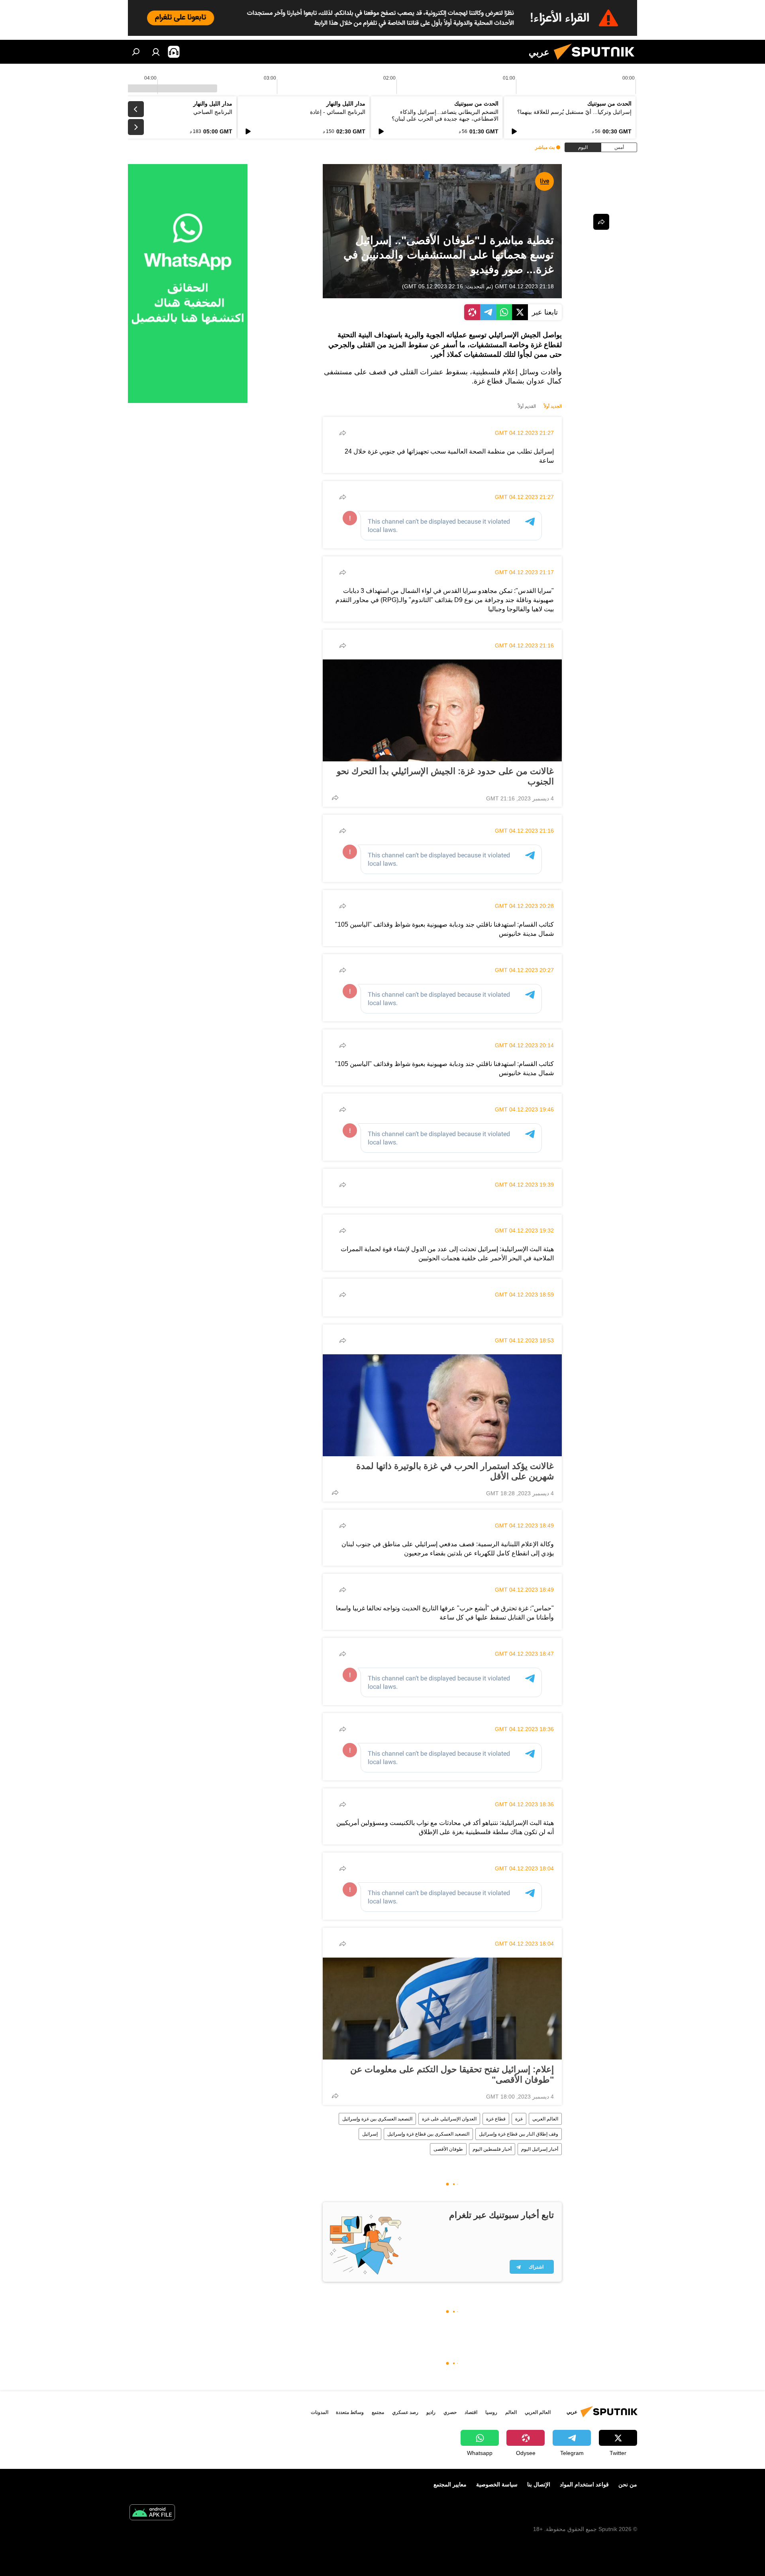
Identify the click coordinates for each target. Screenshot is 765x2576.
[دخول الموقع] (156, 52)
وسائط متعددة (350, 2412)
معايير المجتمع (450, 2484)
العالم (511, 2412)
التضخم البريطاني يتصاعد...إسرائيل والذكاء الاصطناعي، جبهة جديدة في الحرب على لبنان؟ (445, 115)
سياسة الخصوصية (497, 2484)
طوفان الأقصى (448, 2149)
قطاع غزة (496, 2119)
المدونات (320, 2412)
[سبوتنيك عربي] (597, 62)
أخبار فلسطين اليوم (492, 2149)
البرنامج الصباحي (213, 112)
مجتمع (378, 2412)
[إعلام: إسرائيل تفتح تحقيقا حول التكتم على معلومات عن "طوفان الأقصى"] (442, 2009)
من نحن (628, 2484)
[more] (343, 433)
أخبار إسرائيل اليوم (540, 2149)
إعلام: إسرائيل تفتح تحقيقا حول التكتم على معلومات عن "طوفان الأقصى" (452, 2074)
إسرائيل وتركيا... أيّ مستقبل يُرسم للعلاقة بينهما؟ (574, 112)
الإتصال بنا (539, 2484)
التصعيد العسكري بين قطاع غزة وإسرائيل (428, 2134)
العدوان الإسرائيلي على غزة (449, 2119)
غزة (519, 2119)
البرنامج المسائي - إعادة (338, 112)
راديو (431, 2412)
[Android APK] (152, 2513)
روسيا (491, 2412)
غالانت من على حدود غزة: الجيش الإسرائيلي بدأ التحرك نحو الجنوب (445, 776)
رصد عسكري (405, 2412)
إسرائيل (370, 2134)
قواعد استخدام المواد (584, 2484)
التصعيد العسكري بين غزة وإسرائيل (377, 2119)
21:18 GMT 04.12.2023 (524, 286)
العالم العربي (545, 2119)
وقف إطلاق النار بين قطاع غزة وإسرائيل (519, 2134)
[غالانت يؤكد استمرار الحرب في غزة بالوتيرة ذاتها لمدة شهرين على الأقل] (442, 1405)
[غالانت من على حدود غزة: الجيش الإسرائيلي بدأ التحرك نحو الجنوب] (442, 710)
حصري (450, 2412)
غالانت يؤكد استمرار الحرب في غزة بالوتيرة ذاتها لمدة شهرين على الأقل (455, 1471)
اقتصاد (471, 2412)
